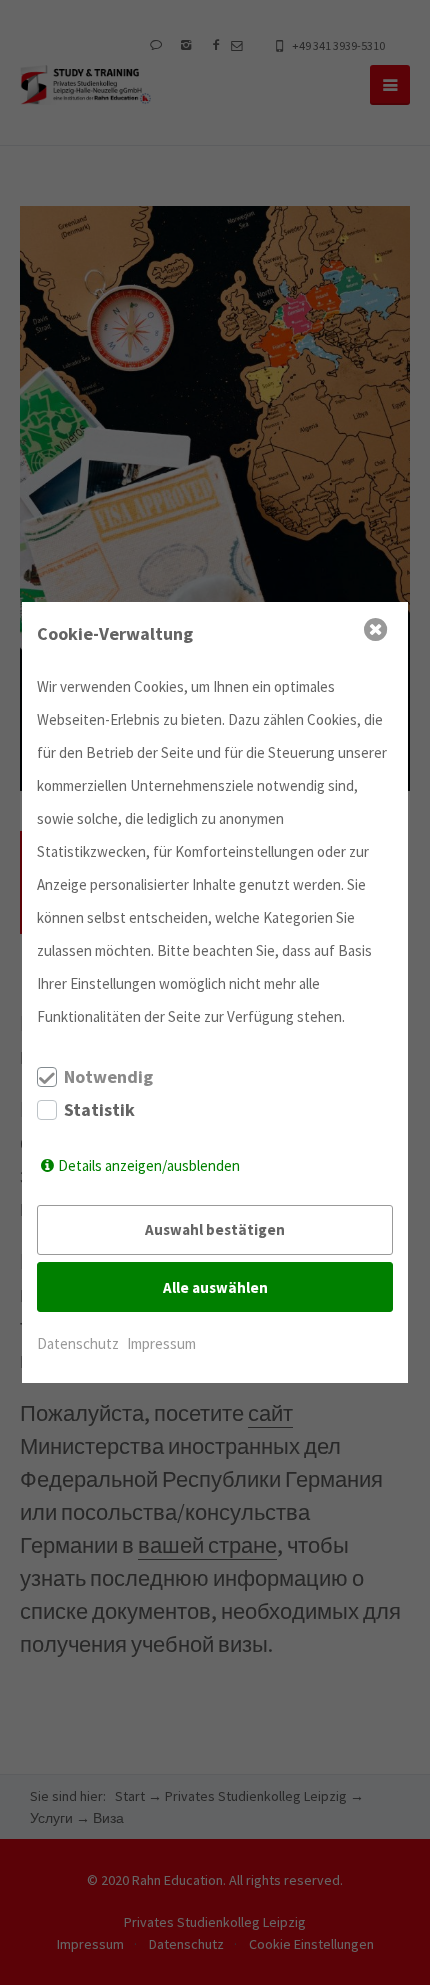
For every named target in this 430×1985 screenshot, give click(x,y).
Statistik (99, 1110)
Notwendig (108, 1077)
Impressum (161, 1343)
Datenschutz (78, 1343)
